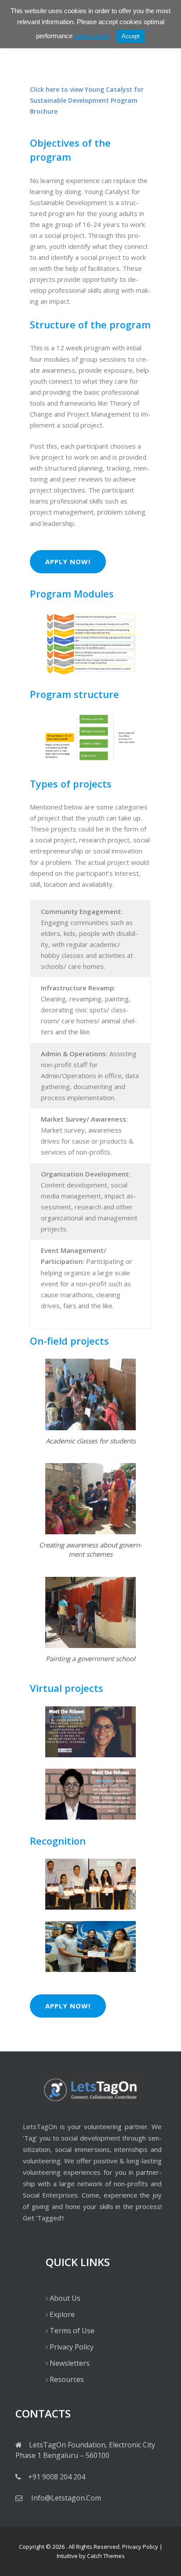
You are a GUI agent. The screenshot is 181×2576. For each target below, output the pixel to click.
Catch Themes (106, 2556)
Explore (62, 2314)
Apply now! (68, 561)
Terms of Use (72, 2331)
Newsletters (70, 2363)
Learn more (92, 36)
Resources (67, 2379)
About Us (65, 2298)
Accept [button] (131, 36)
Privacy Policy (72, 2347)
